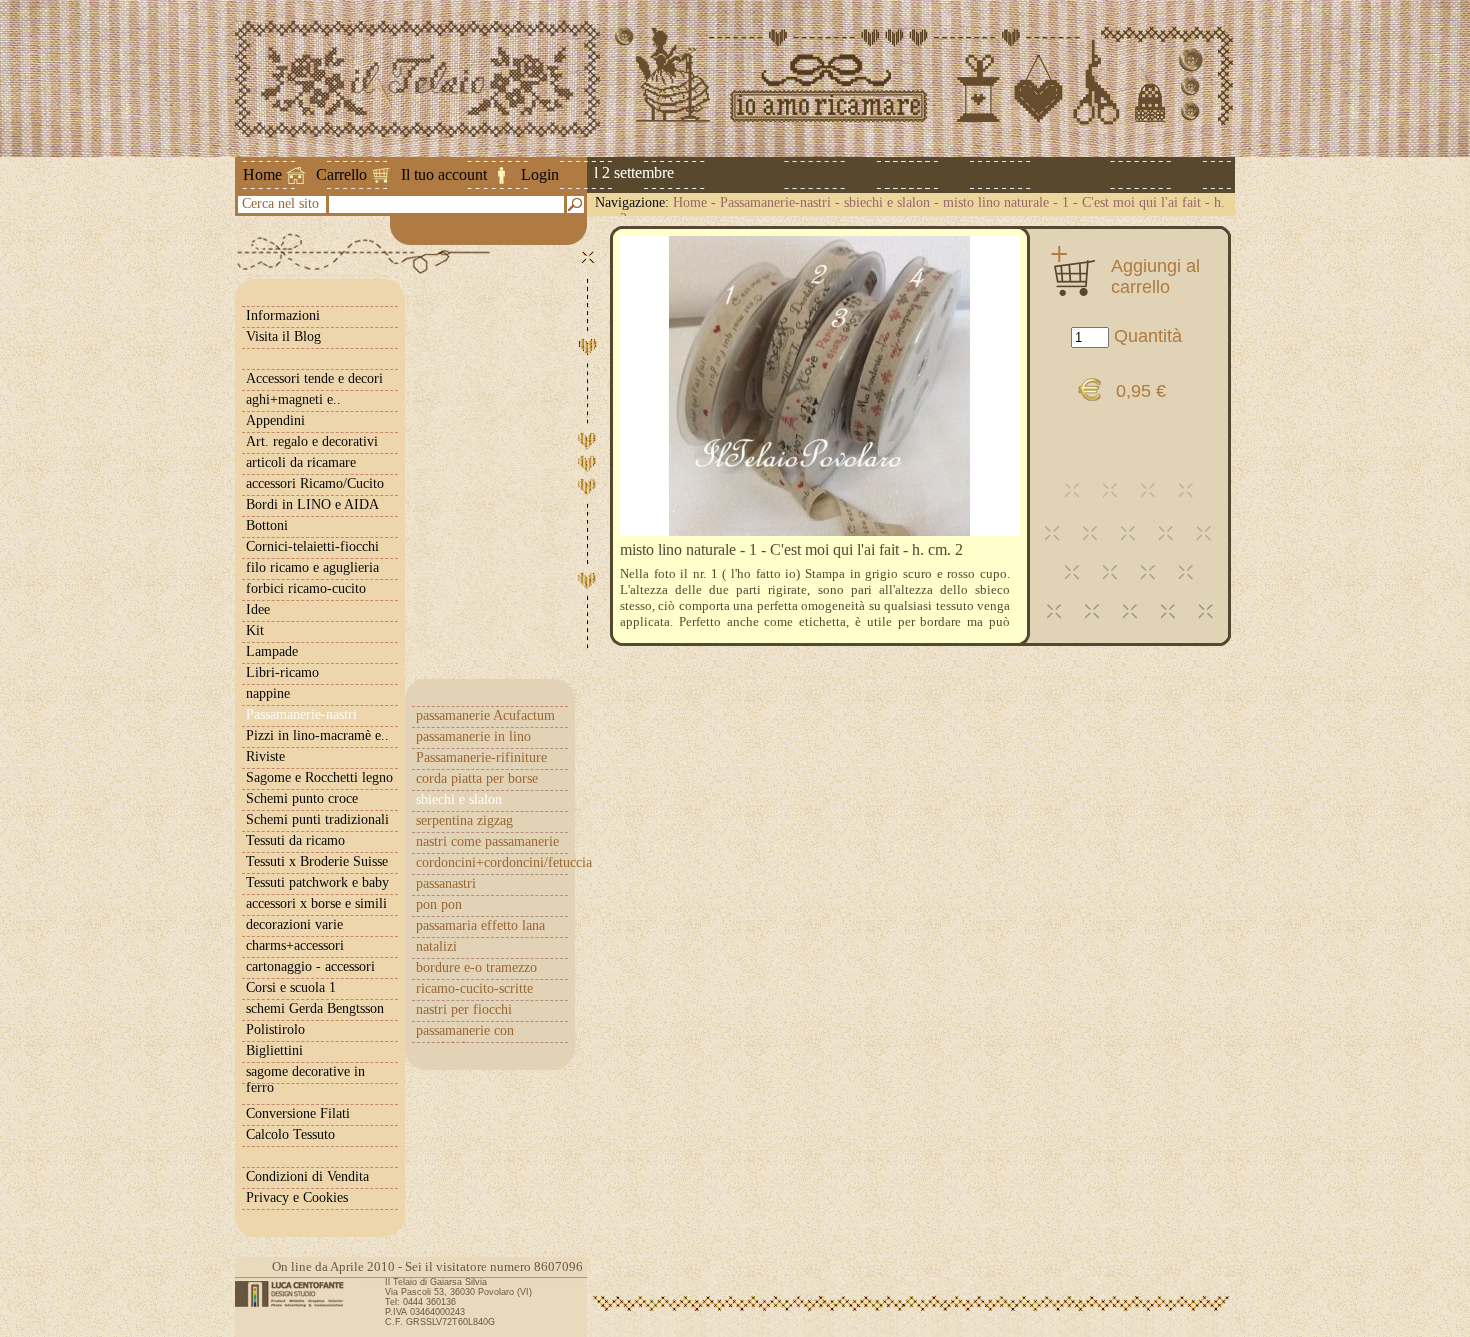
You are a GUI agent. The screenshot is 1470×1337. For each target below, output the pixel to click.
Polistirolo (275, 1029)
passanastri (446, 883)
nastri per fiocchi (464, 1009)
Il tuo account (444, 174)
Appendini (275, 420)
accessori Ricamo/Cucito (315, 483)
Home (262, 174)
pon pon (439, 904)
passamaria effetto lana (480, 925)
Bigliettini (274, 1050)
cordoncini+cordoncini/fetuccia (492, 862)
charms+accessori (295, 945)
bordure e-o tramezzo (476, 967)
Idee (258, 609)
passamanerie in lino (473, 736)
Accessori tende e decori (314, 378)
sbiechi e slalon (887, 202)
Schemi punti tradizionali (317, 819)
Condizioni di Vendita (307, 1176)
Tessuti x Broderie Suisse (317, 861)
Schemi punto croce (302, 798)
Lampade (272, 651)
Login (540, 174)
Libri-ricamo (282, 672)
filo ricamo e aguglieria (312, 567)
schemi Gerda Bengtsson (315, 1008)
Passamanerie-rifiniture (481, 757)
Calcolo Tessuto (290, 1134)
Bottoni (267, 525)
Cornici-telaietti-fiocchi (312, 546)
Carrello (341, 174)
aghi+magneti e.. (293, 399)
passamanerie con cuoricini (465, 1038)
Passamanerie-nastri (775, 202)
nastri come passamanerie (487, 841)
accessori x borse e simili (316, 903)
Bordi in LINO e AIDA (312, 504)
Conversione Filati (298, 1113)
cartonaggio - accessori (310, 966)
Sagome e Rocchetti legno (319, 777)
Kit (255, 630)
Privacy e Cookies (297, 1197)
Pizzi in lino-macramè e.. (317, 735)
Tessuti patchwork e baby (317, 882)
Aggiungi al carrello (1155, 276)
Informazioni (283, 315)
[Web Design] (296, 1294)
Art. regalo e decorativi (312, 441)
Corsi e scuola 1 (291, 987)
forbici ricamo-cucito (306, 588)
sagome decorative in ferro (305, 1079)
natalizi (436, 946)
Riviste (265, 756)
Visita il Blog (283, 336)
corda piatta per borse (477, 778)
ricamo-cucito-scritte (474, 988)
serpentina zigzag (464, 820)
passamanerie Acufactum (485, 715)
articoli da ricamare (301, 462)
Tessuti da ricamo (295, 840)
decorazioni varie (294, 924)
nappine (268, 693)
